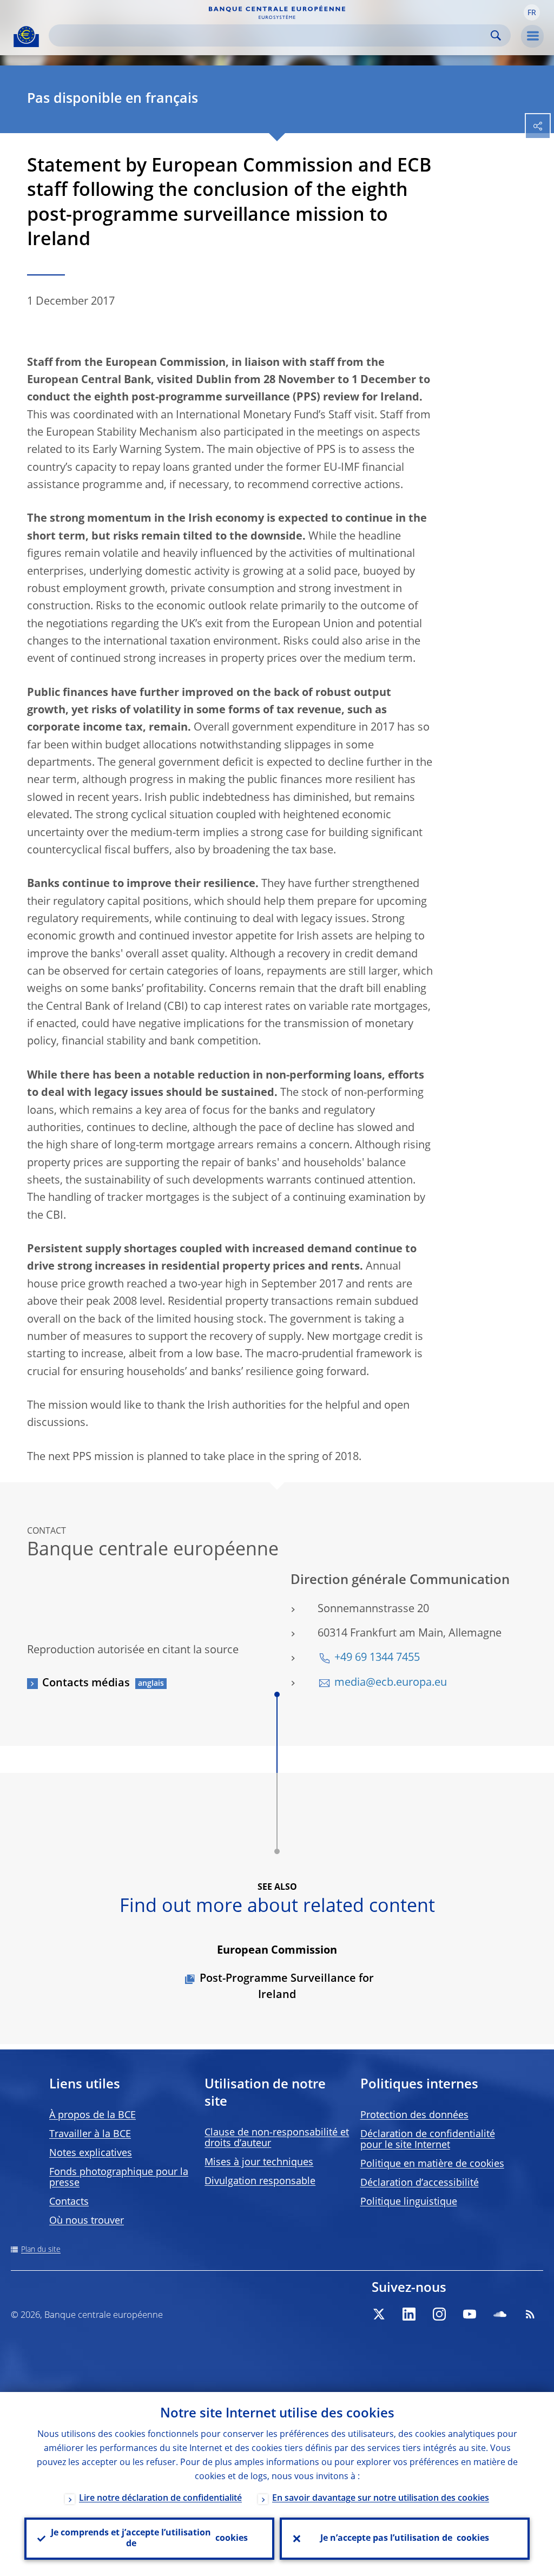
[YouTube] (470, 2314)
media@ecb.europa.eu (391, 1683)
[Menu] (532, 36)
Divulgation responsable (260, 2181)
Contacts (69, 2202)
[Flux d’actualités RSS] (530, 2314)
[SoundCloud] (500, 2314)
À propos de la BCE (93, 2115)
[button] (532, 12)
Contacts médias (86, 1684)
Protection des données (414, 2115)
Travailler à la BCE (90, 2134)
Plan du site (41, 2250)
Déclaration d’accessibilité (420, 2183)
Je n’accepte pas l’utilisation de (405, 2539)
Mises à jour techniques (259, 2163)
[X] (379, 2314)
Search (496, 35)
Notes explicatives (91, 2153)
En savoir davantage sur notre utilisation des (381, 2499)
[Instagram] (439, 2314)
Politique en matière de (432, 2164)
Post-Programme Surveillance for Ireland (287, 1987)
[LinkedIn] (409, 2314)
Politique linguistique (409, 2202)
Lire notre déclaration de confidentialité (160, 2499)
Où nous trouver (87, 2221)
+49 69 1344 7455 (377, 1658)
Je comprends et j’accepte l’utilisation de (149, 2539)
